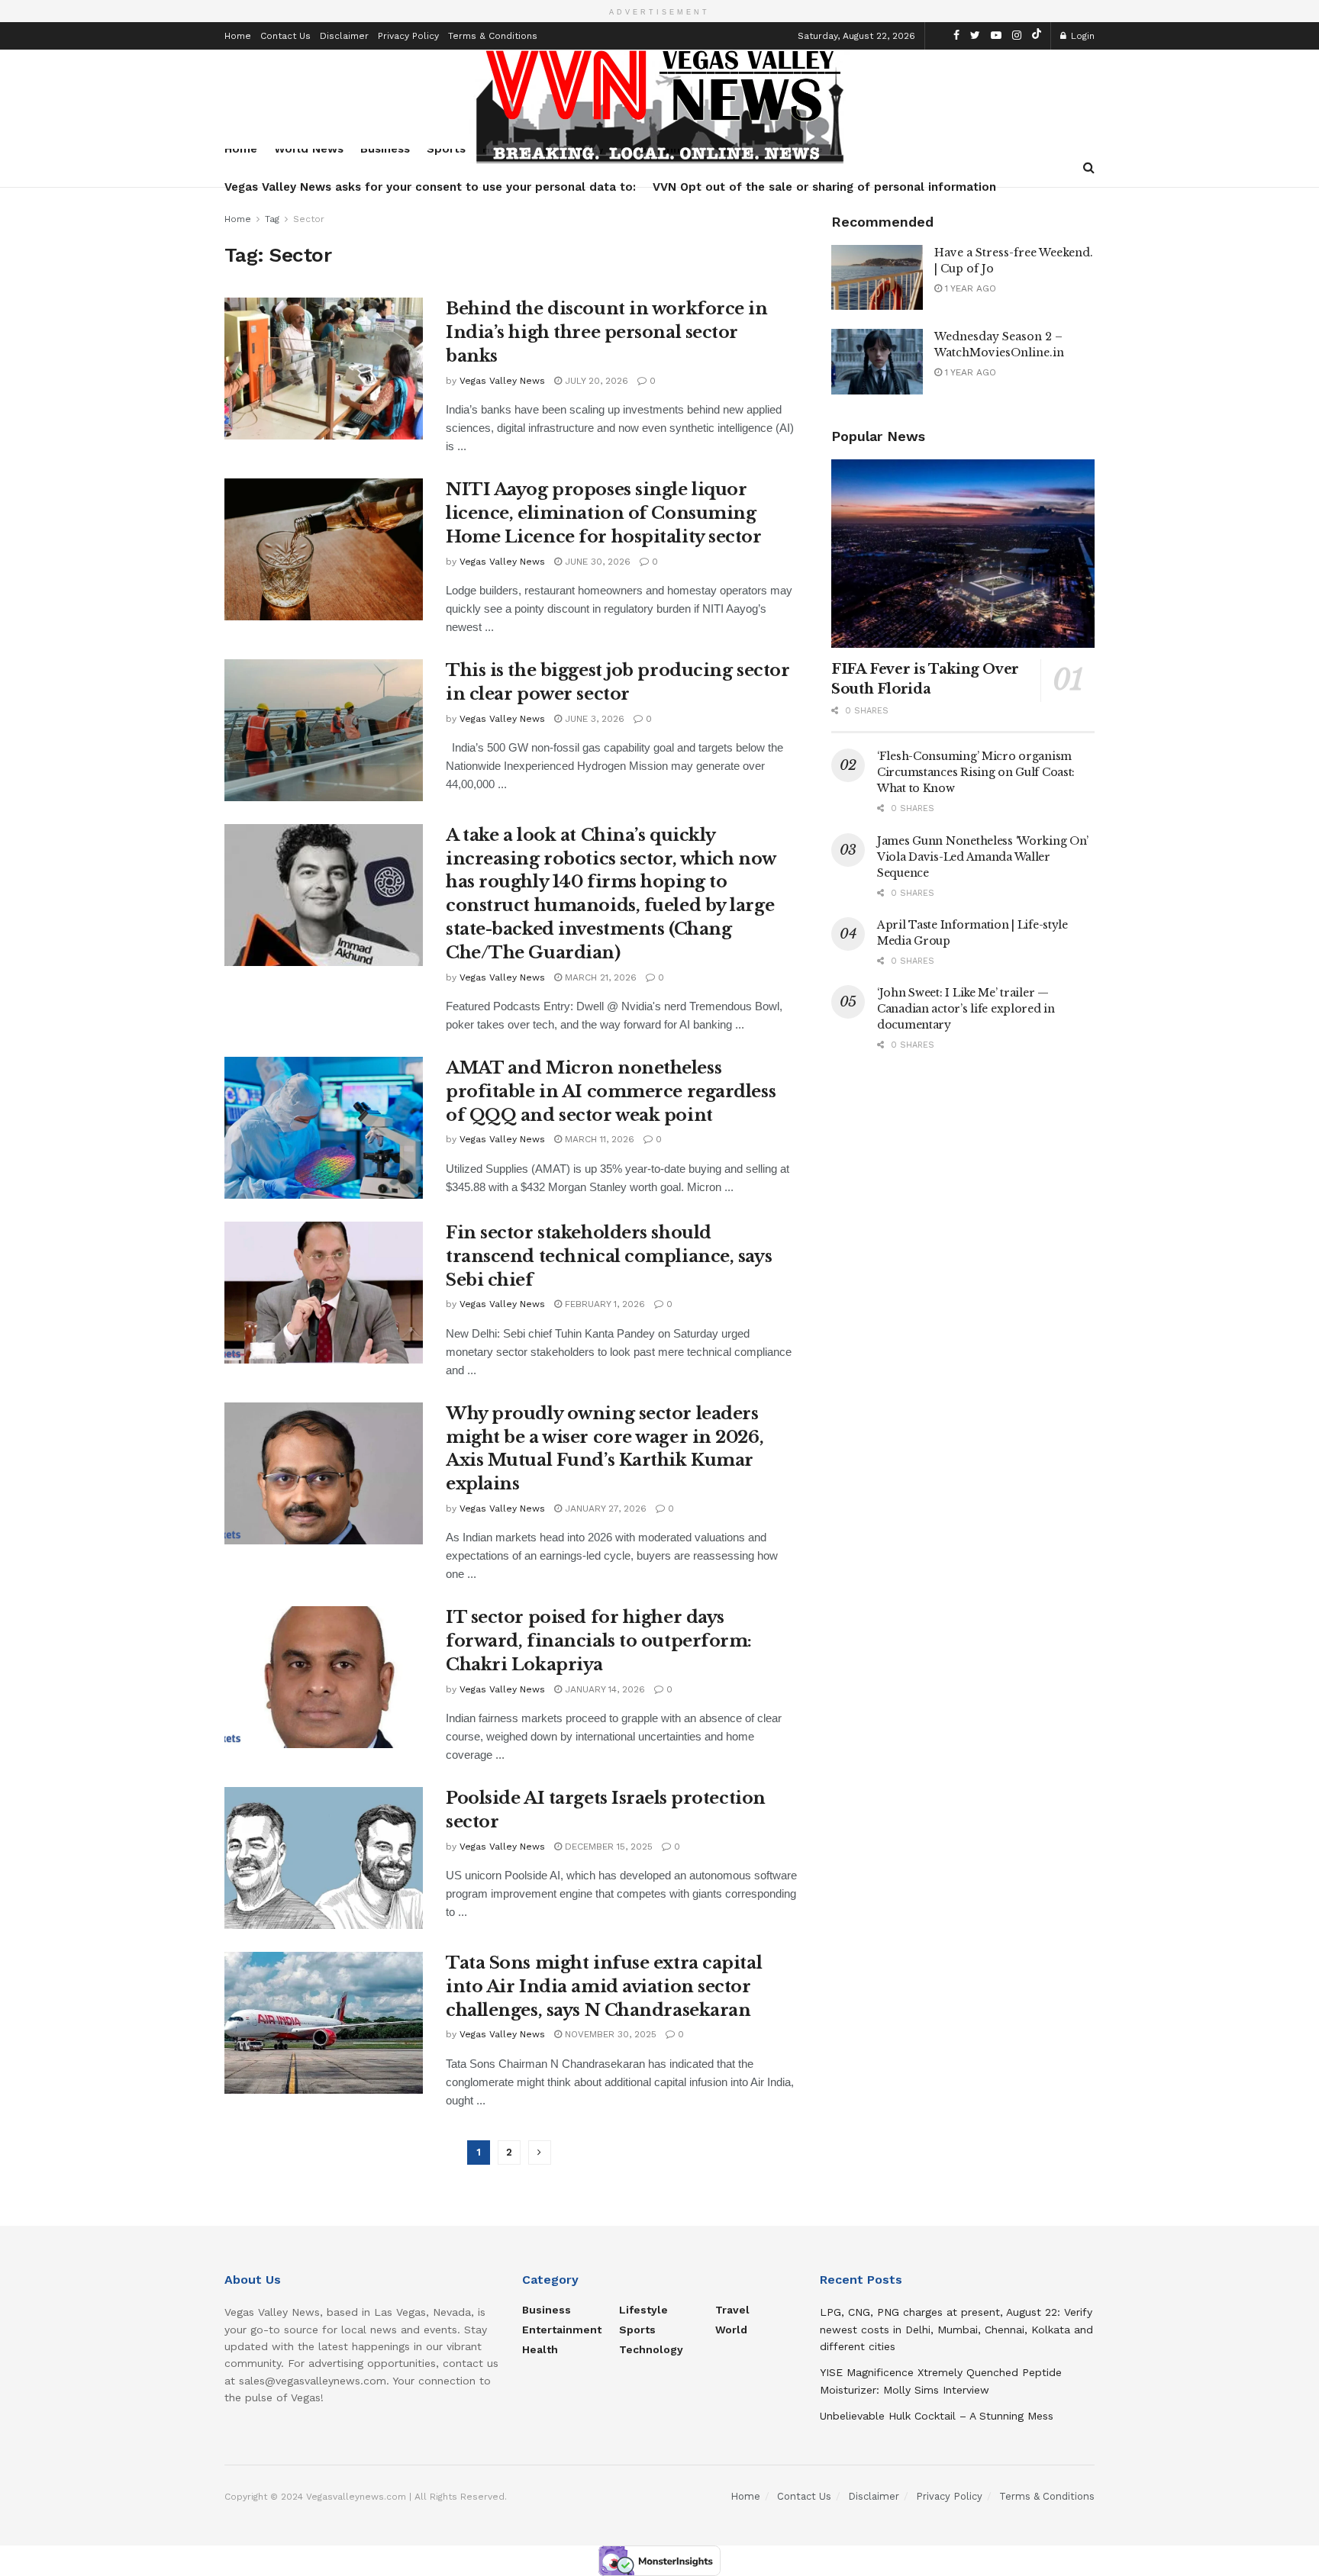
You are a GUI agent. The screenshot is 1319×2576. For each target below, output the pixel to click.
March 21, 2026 (599, 977)
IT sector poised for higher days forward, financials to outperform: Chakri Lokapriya (599, 1641)
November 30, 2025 (609, 2034)
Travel (732, 2310)
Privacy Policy (408, 36)
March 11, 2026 (598, 1139)
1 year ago (969, 288)
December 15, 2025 (607, 1847)
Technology (651, 2349)
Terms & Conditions (493, 36)
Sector (309, 219)
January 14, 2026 (603, 1689)
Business (547, 2310)
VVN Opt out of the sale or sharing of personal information (824, 187)
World (731, 2330)
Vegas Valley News (502, 381)
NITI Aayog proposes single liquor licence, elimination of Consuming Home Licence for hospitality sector (604, 513)
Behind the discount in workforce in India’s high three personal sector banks (607, 332)
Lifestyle (643, 2310)
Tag (272, 219)
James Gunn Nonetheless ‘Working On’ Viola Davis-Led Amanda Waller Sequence (983, 857)
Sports (637, 2330)
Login (1081, 36)
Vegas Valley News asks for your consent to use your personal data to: (430, 187)
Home (238, 36)
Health (540, 2349)
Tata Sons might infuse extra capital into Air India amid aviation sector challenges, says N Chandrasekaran (604, 1987)
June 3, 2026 (593, 719)
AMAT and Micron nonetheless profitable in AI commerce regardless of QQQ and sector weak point (611, 1092)
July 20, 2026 (595, 381)
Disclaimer (344, 36)
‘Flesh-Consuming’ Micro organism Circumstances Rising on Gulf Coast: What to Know (976, 772)
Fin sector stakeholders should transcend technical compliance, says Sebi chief (609, 1256)
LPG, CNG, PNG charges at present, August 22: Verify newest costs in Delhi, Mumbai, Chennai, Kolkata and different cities (956, 2329)
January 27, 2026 (604, 1509)
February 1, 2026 (603, 1304)
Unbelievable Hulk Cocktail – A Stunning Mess (937, 2416)
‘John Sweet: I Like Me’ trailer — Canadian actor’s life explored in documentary (966, 1009)
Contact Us (285, 36)
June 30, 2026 (596, 562)
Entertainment (562, 2330)
